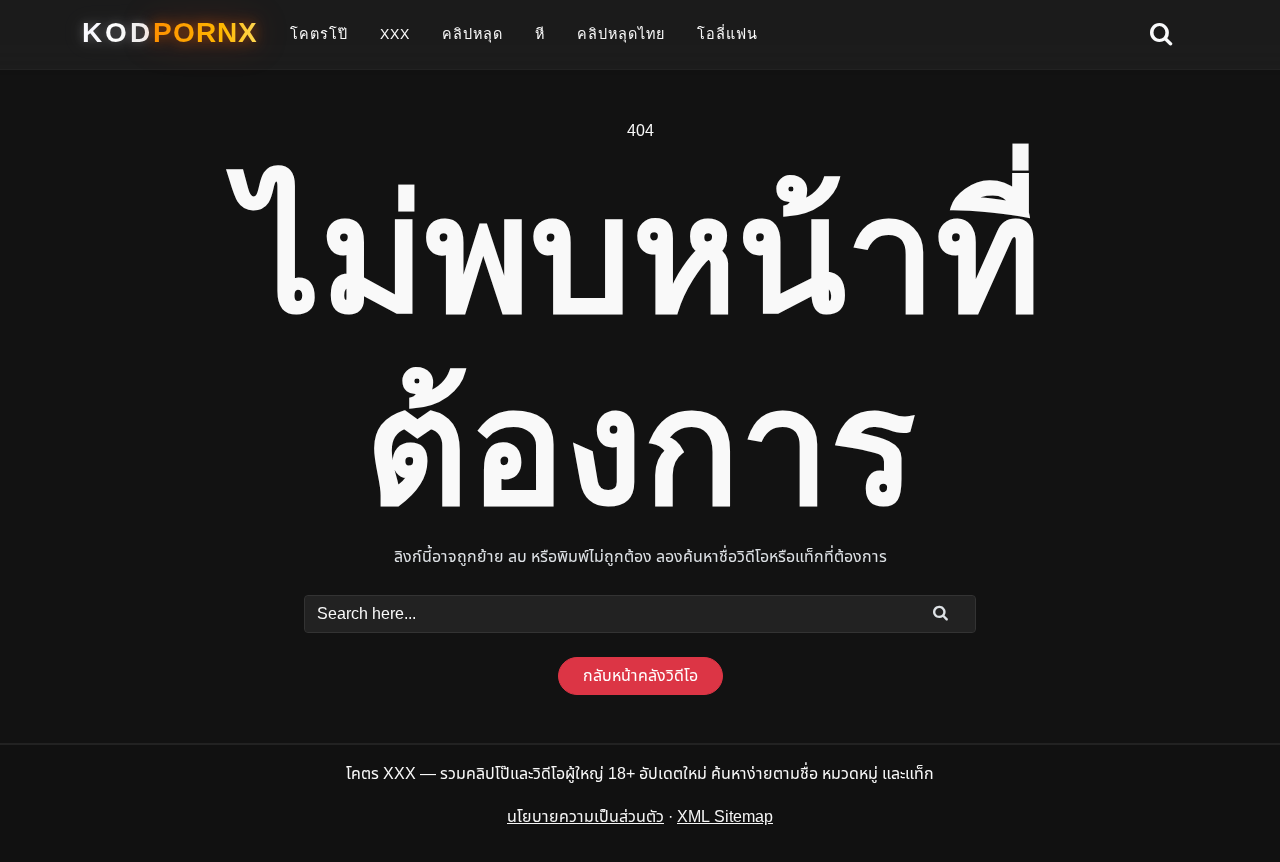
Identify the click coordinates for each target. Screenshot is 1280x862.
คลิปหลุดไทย (621, 34)
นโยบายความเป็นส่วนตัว (585, 817)
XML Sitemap (725, 817)
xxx (395, 34)
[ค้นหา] (1161, 35)
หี (540, 34)
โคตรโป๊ (319, 34)
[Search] (941, 613)
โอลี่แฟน (727, 34)
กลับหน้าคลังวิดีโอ (640, 676)
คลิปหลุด (472, 34)
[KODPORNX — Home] (170, 33)
